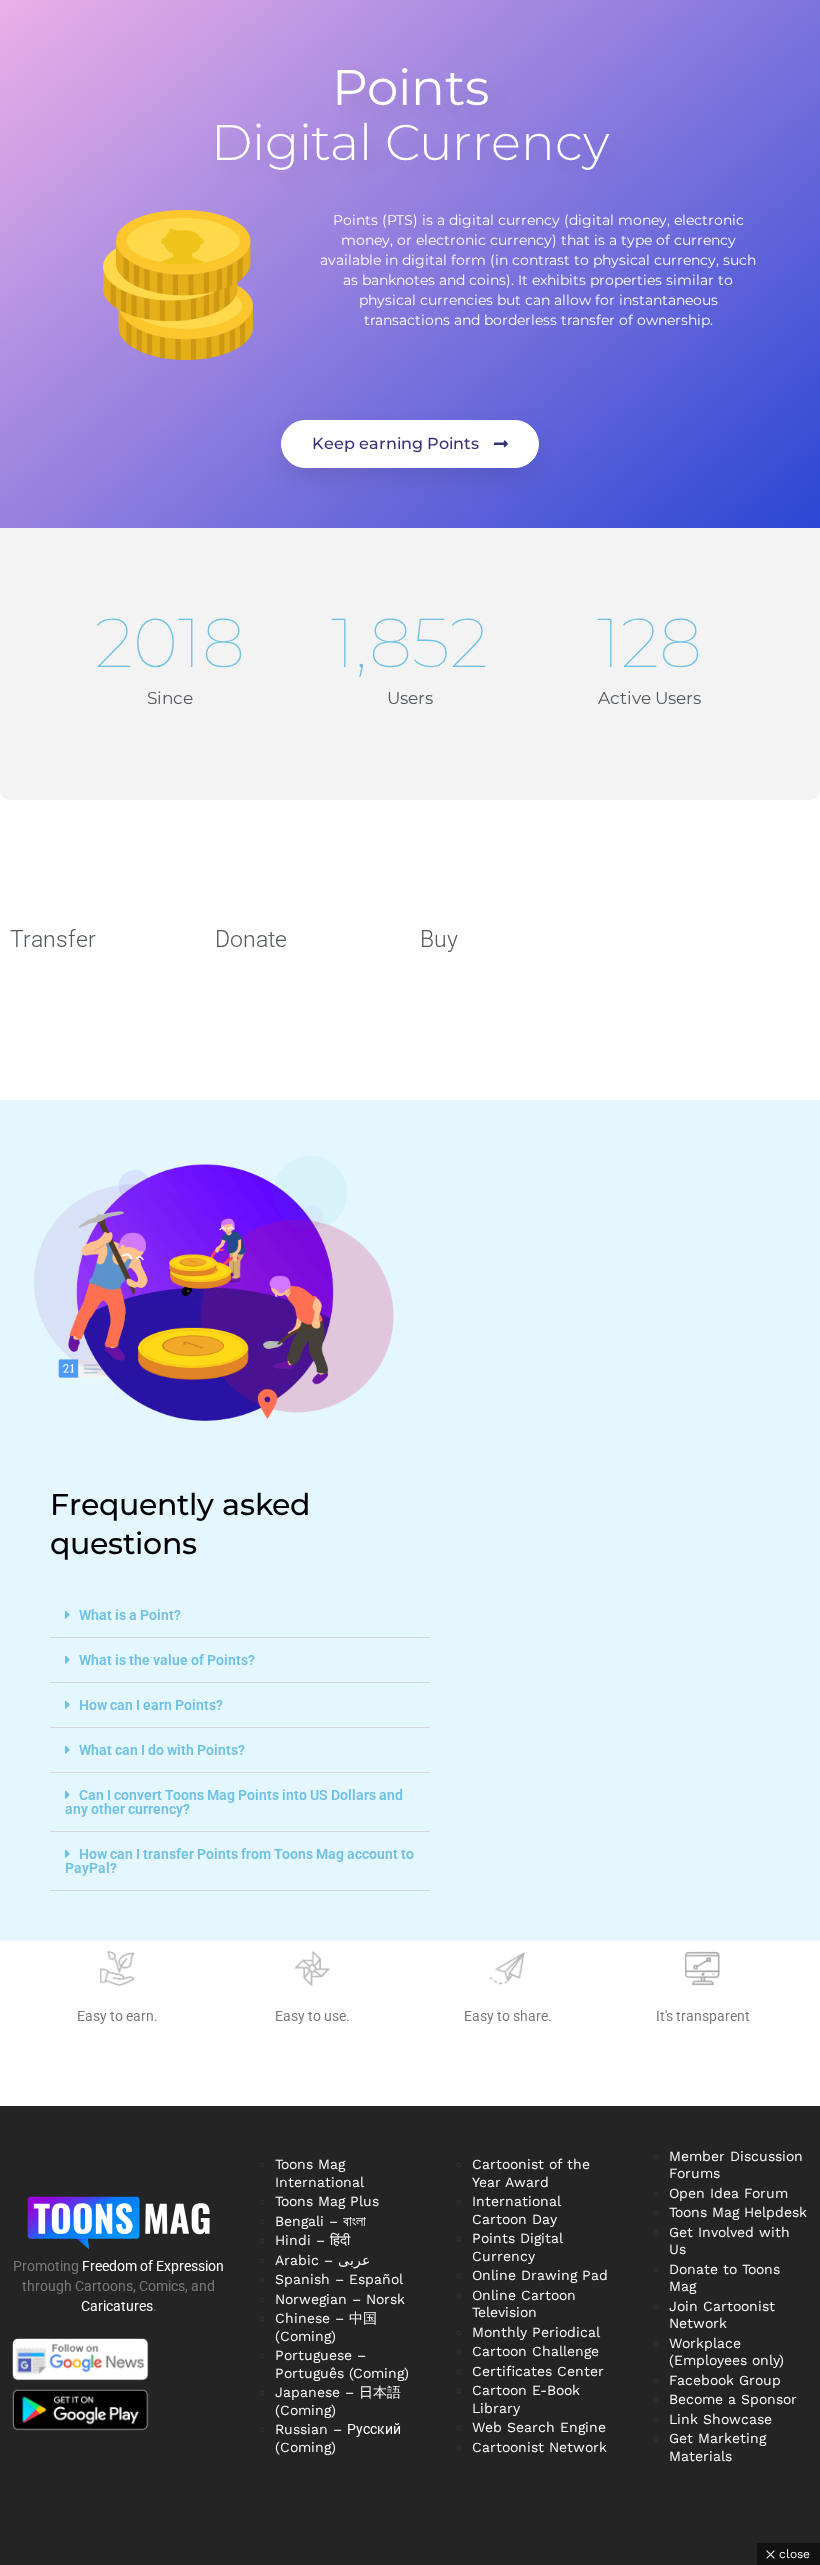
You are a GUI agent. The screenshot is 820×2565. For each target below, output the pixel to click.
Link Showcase (720, 2419)
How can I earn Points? (151, 1705)
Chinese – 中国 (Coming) (326, 2327)
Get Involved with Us (729, 2241)
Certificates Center (538, 2371)
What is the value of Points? (167, 1660)
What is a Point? (130, 1615)
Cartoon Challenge (535, 2351)
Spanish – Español (339, 2279)
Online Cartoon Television (524, 2304)
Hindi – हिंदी (312, 2240)
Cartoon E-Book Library (526, 2399)
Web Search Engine (539, 2427)
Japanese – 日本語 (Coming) (338, 2401)
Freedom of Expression (153, 2266)
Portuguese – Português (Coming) (342, 2364)
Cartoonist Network (539, 2447)
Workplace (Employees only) (726, 2352)
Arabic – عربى (322, 2260)
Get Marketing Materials (717, 2447)
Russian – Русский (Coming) (338, 2438)
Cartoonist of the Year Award (531, 2173)
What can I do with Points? (162, 1750)
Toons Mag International (319, 2173)
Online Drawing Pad (540, 2275)
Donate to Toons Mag (724, 2278)
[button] (240, 1615)
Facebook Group (725, 2380)
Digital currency (410, 115)
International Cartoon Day (516, 2210)
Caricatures (117, 2306)
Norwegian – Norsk (340, 2299)
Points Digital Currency (517, 2247)
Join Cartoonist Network (722, 2315)
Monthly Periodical (536, 2332)
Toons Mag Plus (327, 2201)
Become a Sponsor (733, 2399)
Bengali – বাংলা (320, 2221)
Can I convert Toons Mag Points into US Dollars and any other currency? (234, 1802)
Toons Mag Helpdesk (738, 2212)
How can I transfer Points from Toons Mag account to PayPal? (239, 1861)
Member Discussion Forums (736, 2165)
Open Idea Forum (728, 2193)
